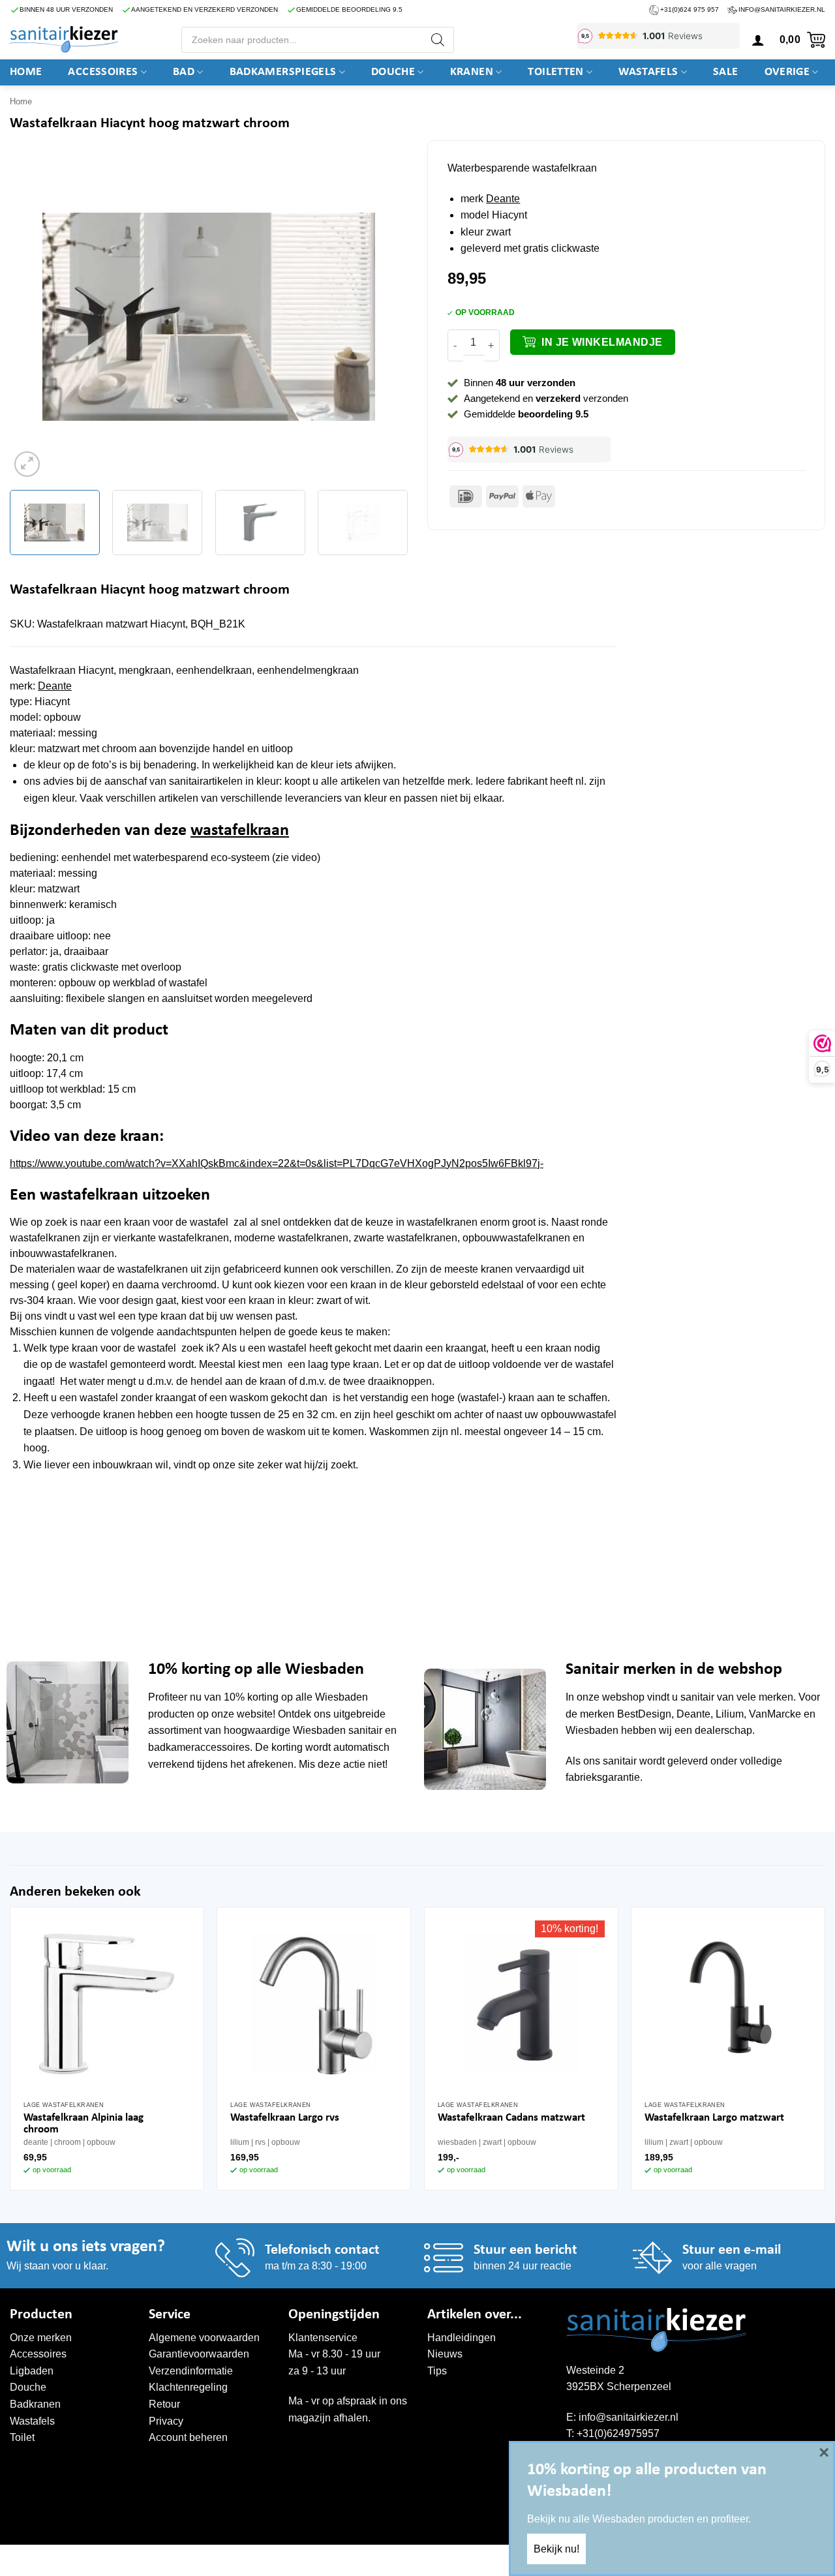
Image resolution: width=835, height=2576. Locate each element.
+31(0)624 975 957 (690, 9)
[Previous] (34, 317)
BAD (184, 72)
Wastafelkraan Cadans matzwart (511, 2118)
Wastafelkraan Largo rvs (285, 2118)
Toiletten (555, 72)
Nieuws (445, 2354)
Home (26, 72)
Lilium (730, 1714)
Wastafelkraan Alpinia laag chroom (83, 2124)
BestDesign (644, 1714)
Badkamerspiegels (283, 72)
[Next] (384, 317)
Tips (437, 2371)
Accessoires (103, 72)
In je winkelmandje (602, 342)
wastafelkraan (240, 831)
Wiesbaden (342, 1697)
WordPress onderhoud (210, 2558)
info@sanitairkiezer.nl (782, 9)
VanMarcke (775, 1714)
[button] (758, 40)
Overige (787, 72)
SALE (725, 72)
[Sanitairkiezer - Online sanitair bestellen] (64, 39)
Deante (503, 199)
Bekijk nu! (556, 2549)
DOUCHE (393, 72)
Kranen (472, 72)
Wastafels (648, 72)
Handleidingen (462, 2338)
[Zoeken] (438, 40)
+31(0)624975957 (618, 2433)
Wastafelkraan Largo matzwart (714, 2118)
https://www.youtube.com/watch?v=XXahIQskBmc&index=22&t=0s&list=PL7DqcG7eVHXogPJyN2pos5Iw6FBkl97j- (277, 1163)
